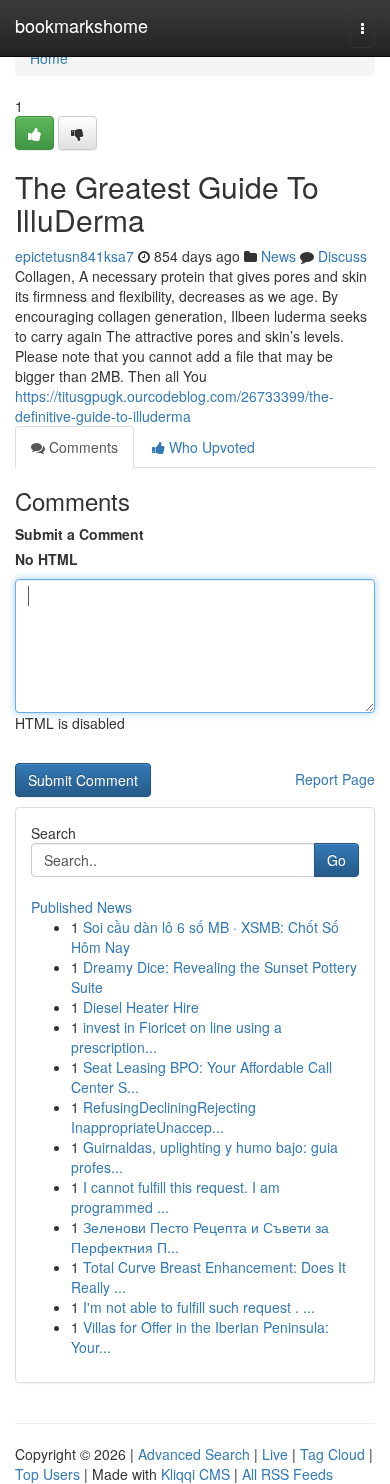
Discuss (342, 256)
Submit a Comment (79, 534)
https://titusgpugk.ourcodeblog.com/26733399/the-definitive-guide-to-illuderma (174, 406)
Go (336, 860)
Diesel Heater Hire (141, 1007)
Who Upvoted (210, 447)
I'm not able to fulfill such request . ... (199, 1307)
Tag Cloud (332, 1454)
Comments (81, 447)
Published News (81, 907)
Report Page (335, 779)
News (278, 256)
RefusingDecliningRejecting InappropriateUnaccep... (163, 1117)
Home (49, 58)
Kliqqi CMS (195, 1474)
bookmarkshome (81, 25)
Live (275, 1454)
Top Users (47, 1474)
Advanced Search (194, 1454)
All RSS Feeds (287, 1474)
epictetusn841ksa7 (74, 256)
